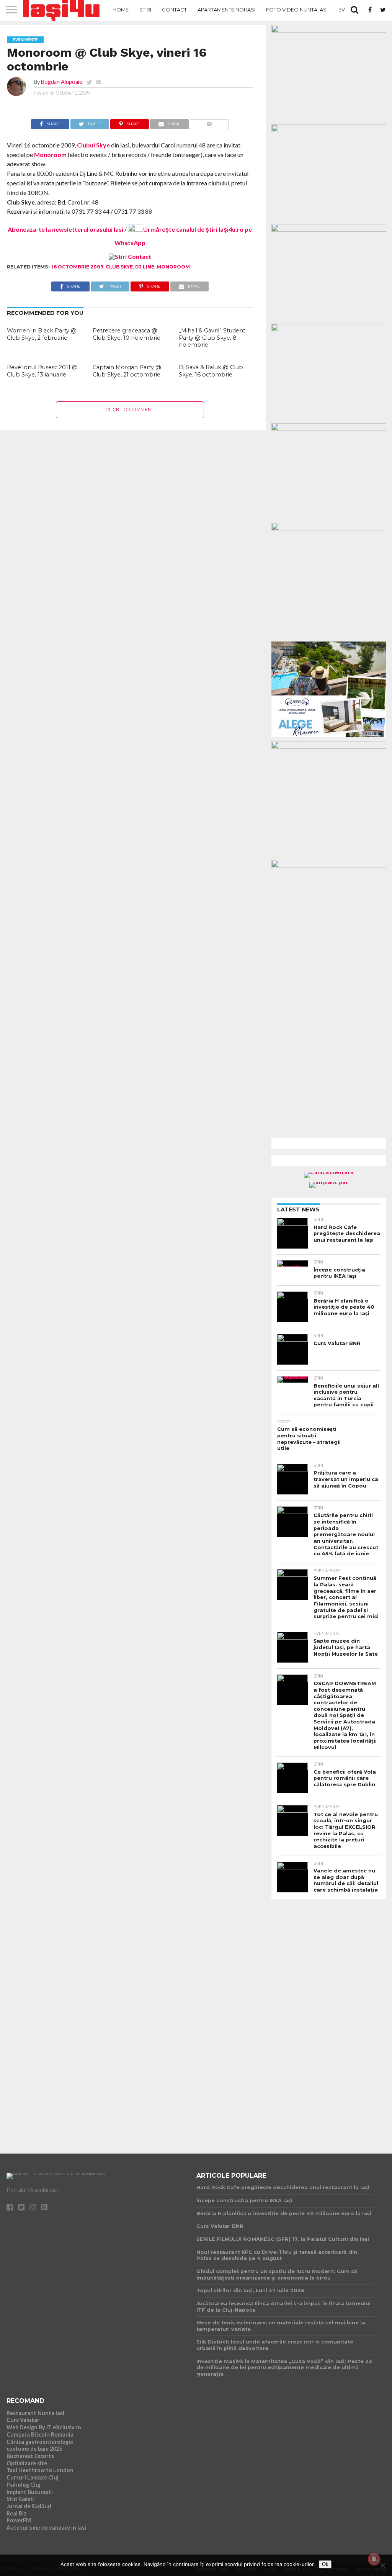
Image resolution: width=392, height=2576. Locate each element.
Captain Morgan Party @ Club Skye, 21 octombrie (127, 371)
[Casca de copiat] (329, 130)
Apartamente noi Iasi (226, 10)
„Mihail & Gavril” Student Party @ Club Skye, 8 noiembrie (212, 338)
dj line (145, 267)
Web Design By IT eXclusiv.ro (44, 2427)
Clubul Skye (93, 145)
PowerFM (19, 2520)
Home (121, 10)
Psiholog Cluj (24, 2485)
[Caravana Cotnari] (130, 256)
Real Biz (17, 2513)
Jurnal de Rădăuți (29, 2506)
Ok (325, 2564)
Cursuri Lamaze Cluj (33, 2477)
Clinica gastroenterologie (40, 2442)
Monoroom (50, 155)
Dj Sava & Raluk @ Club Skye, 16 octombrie (211, 371)
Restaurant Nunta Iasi (35, 2413)
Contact (174, 10)
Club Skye (119, 267)
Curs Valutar (23, 2420)
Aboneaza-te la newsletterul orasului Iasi (65, 229)
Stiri (145, 10)
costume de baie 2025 (34, 2449)
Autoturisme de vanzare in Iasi (46, 2528)
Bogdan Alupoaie (62, 82)
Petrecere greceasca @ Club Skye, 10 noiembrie (127, 334)
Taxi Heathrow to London (40, 2470)
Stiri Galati (21, 2499)
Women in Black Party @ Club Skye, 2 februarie (42, 334)
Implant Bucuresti (30, 2492)
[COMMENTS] (210, 122)
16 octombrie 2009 (78, 267)
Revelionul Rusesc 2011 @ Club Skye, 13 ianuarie (42, 371)
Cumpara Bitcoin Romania (40, 2434)
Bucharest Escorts (30, 2456)
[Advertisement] (329, 2020)
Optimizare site (27, 2463)
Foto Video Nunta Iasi (297, 10)
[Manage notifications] (374, 2559)
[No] (382, 2565)
